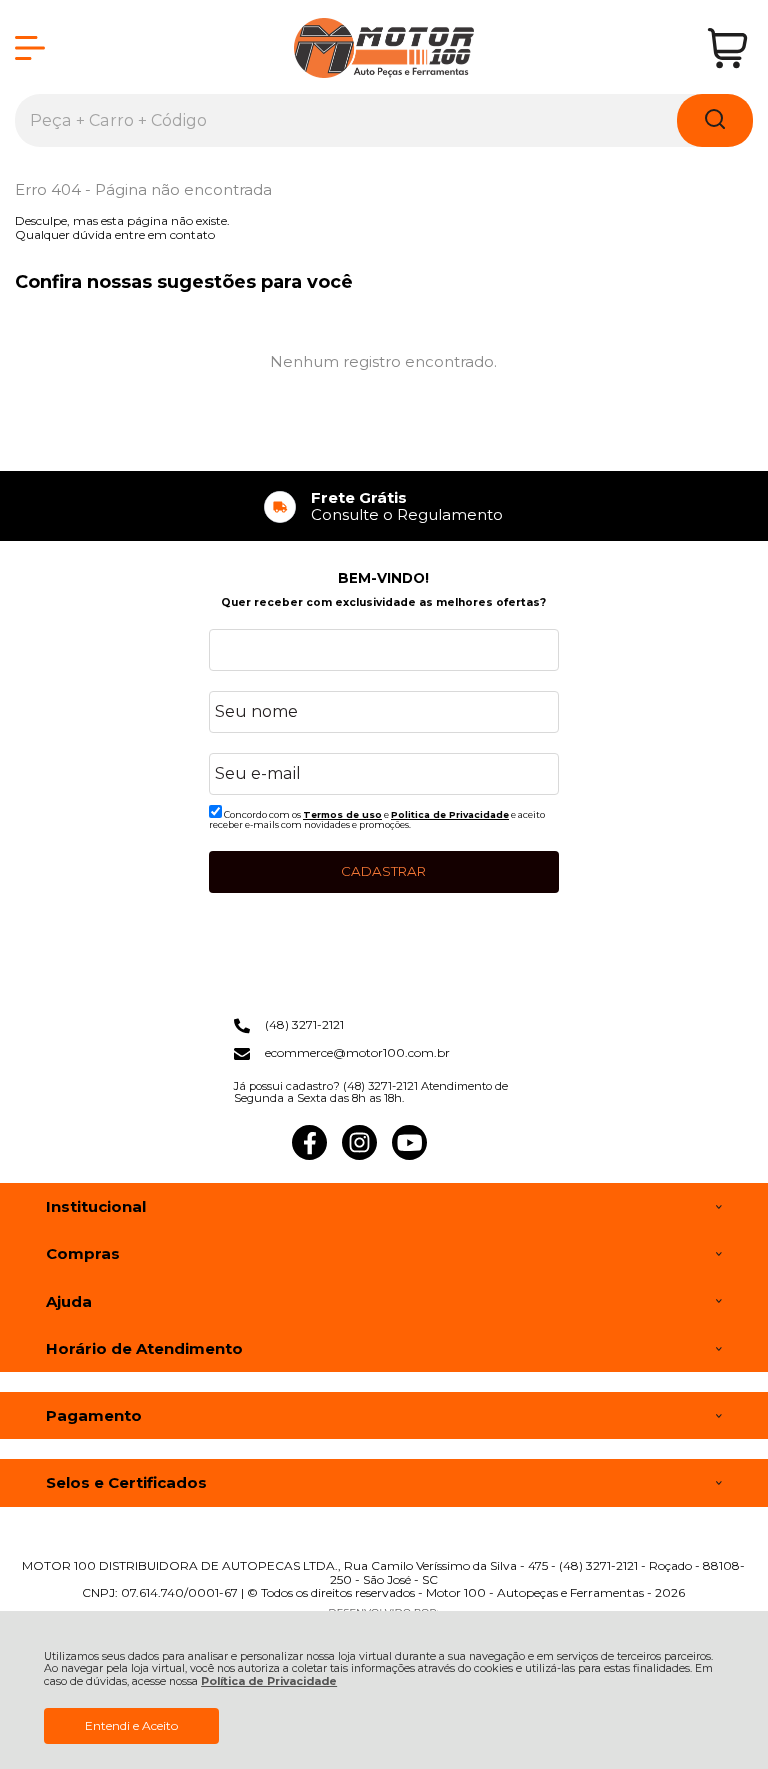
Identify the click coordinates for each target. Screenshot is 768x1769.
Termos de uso (342, 814)
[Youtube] (409, 1155)
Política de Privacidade (269, 1681)
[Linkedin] (459, 1155)
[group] (383, 506)
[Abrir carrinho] (727, 48)
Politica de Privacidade (450, 814)
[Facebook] (309, 1155)
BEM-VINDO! (383, 578)
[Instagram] (359, 1155)
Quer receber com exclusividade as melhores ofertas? (383, 602)
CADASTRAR (383, 871)
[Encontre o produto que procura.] (715, 120)
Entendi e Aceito (131, 1725)
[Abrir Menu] (30, 48)
